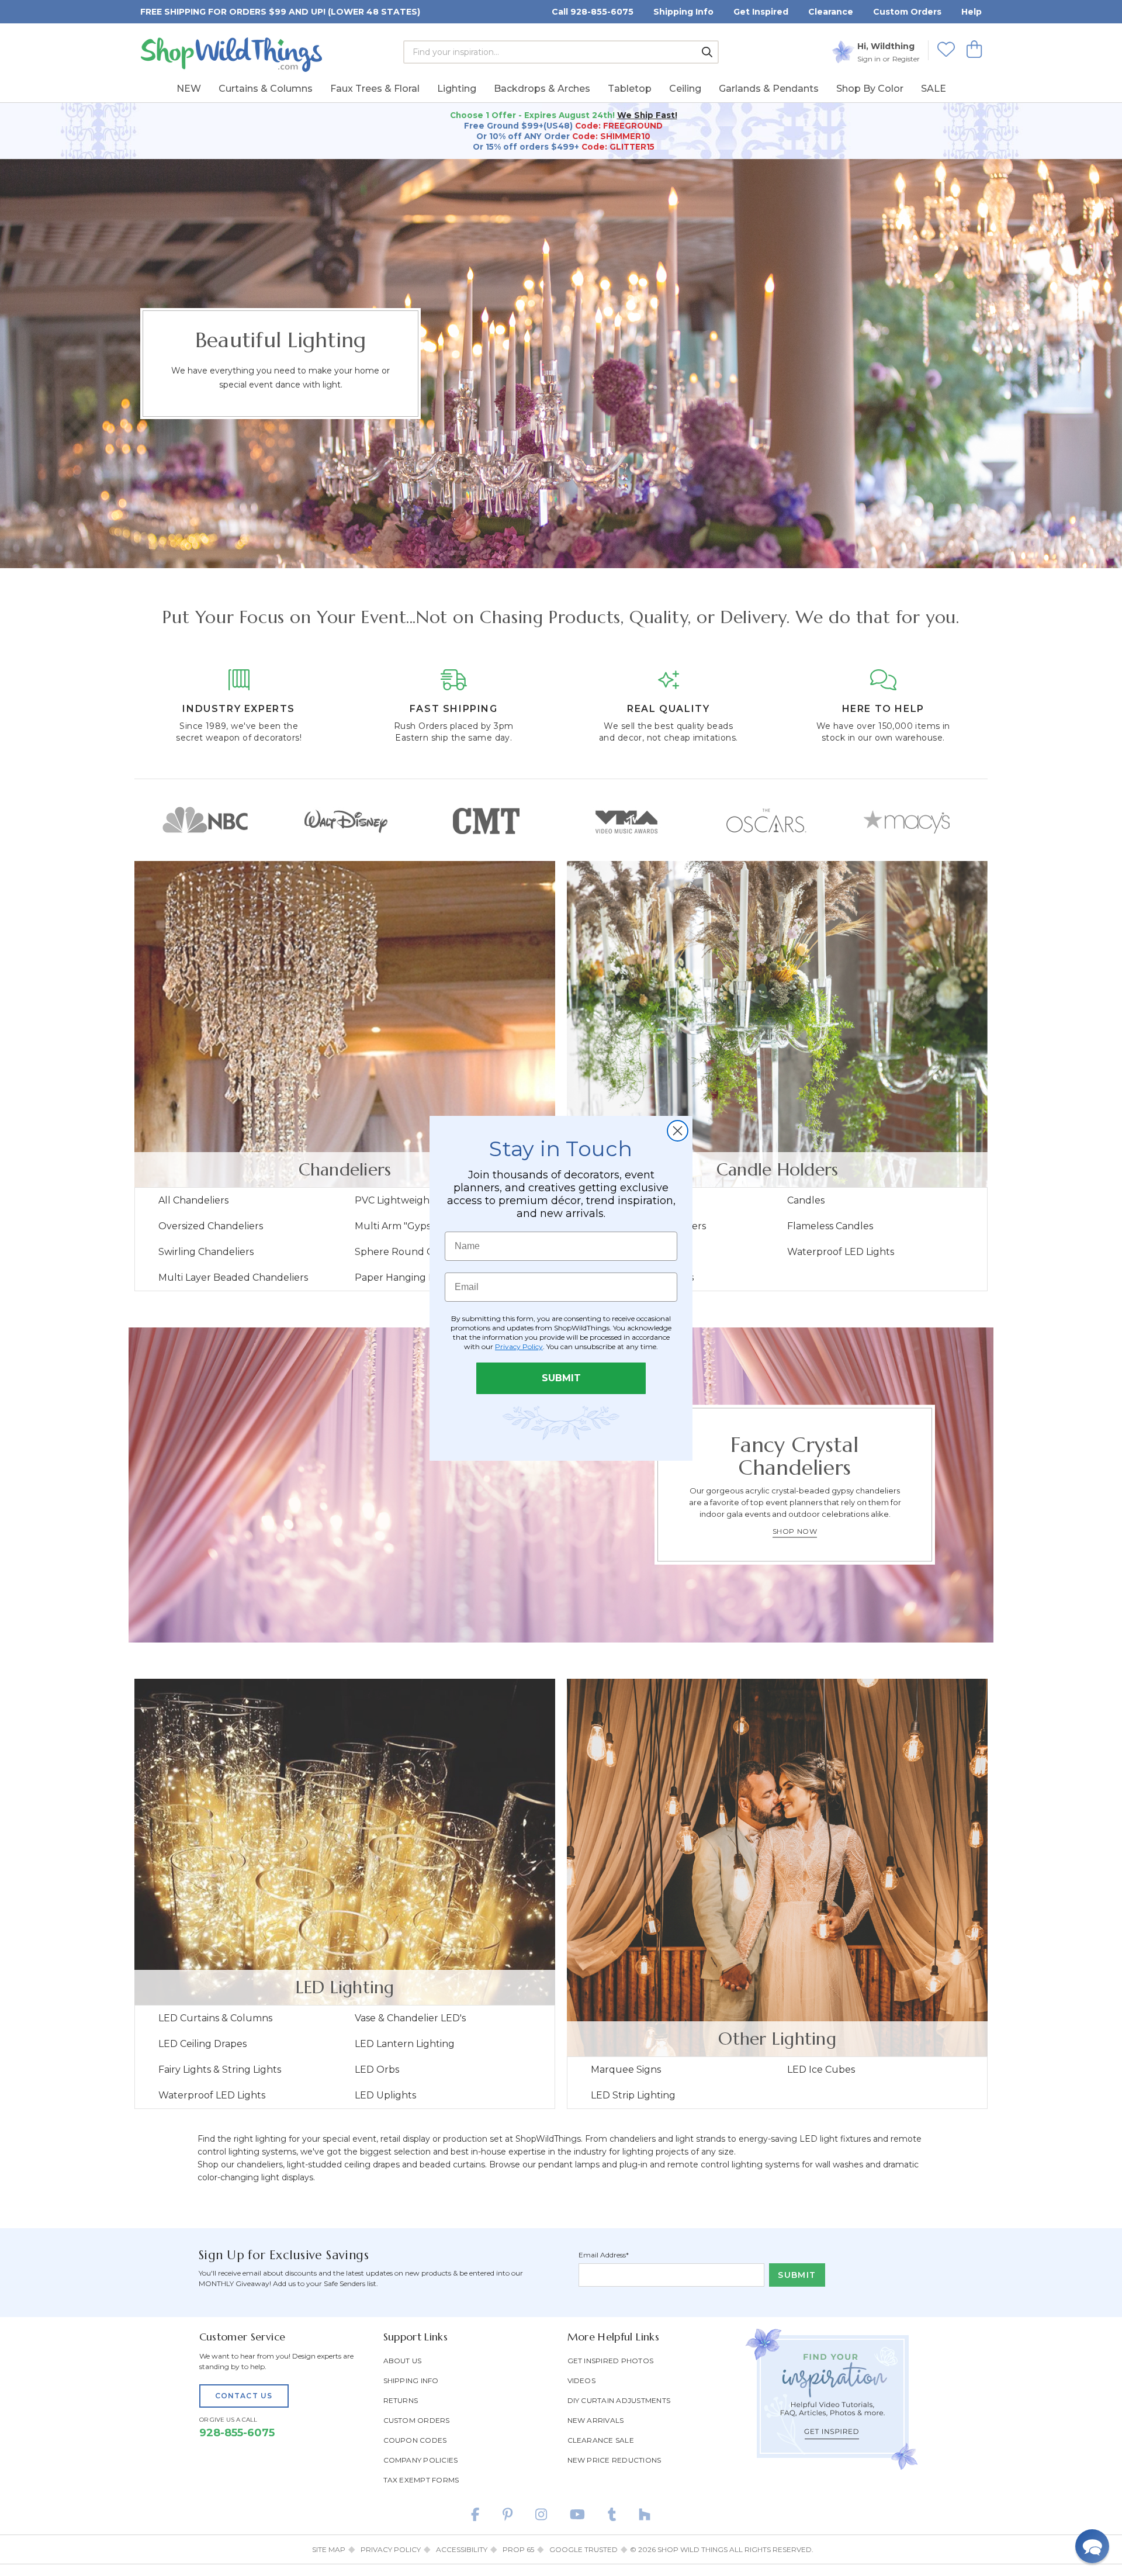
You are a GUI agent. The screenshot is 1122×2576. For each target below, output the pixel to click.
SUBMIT (561, 1378)
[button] (1092, 2546)
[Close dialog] (678, 1131)
